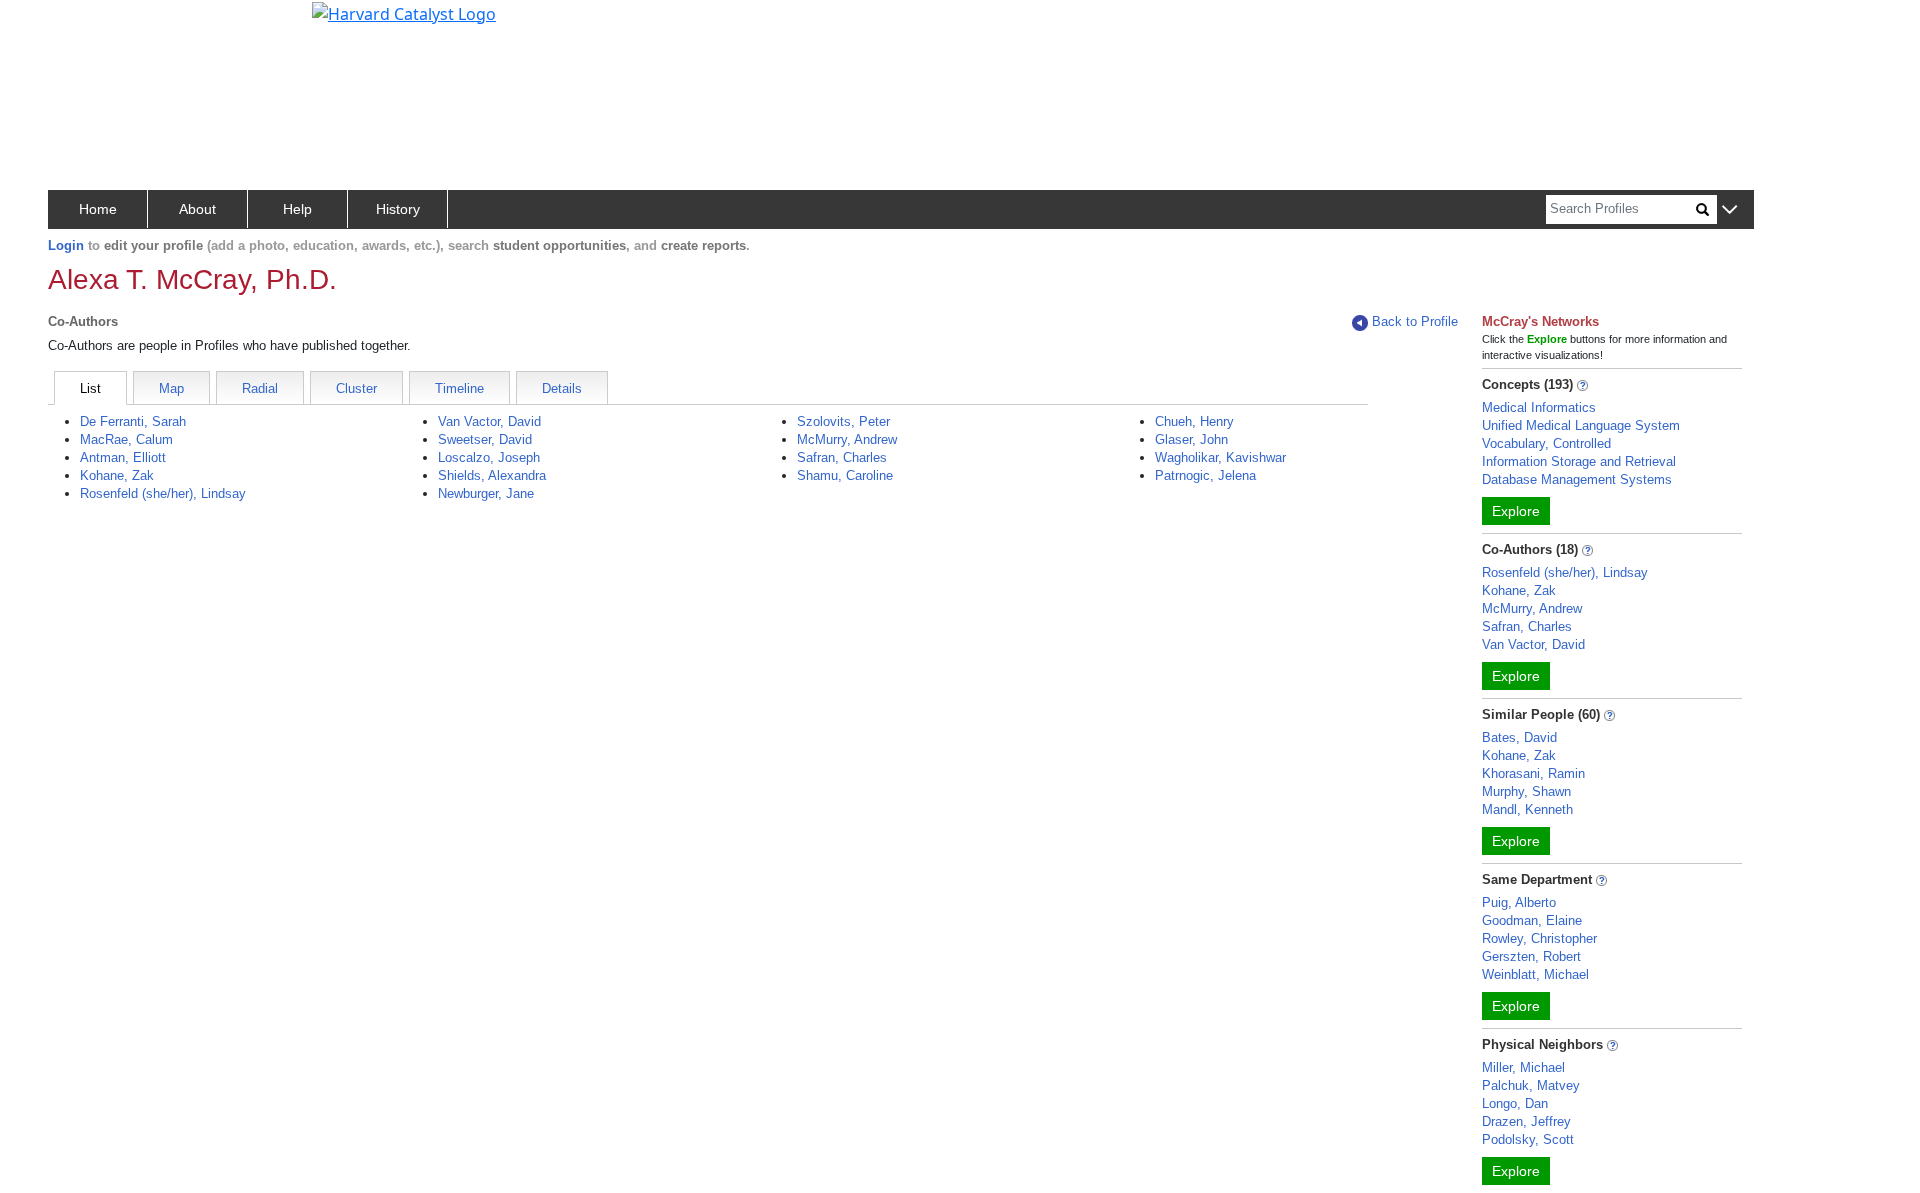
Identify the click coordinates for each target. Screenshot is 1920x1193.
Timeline (459, 388)
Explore (1516, 511)
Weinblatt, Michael (1535, 974)
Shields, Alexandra (492, 475)
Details (562, 388)
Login (66, 245)
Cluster (356, 388)
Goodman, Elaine (1532, 920)
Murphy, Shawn (1526, 791)
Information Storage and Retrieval (1579, 461)
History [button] (398, 209)
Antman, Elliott (123, 457)
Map (171, 388)
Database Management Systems (1577, 479)
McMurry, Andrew (847, 439)
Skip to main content (83, 24)
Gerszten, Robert (1531, 956)
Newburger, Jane (486, 493)
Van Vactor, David (489, 421)
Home (98, 209)
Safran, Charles (842, 457)
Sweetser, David (485, 439)
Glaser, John (1191, 439)
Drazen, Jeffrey (1526, 1121)
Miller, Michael (1523, 1067)
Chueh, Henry (1194, 421)
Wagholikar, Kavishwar (1220, 457)
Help (297, 209)
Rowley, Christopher (1539, 938)
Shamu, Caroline (845, 475)
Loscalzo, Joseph (489, 457)
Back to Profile (1415, 321)
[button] (1729, 210)
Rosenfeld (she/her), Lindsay (163, 493)
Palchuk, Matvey (1531, 1085)
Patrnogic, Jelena (1205, 475)
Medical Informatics (1539, 407)
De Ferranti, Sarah (133, 421)
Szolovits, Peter (843, 421)
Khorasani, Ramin (1533, 773)
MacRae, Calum (126, 439)
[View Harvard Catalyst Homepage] (404, 12)
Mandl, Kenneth (1527, 809)
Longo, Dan (1515, 1103)
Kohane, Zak (117, 475)
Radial (260, 388)
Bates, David (1519, 737)
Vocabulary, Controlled (1546, 443)
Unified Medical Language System (1581, 425)
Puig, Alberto (1519, 902)
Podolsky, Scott (1528, 1139)
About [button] (197, 209)
